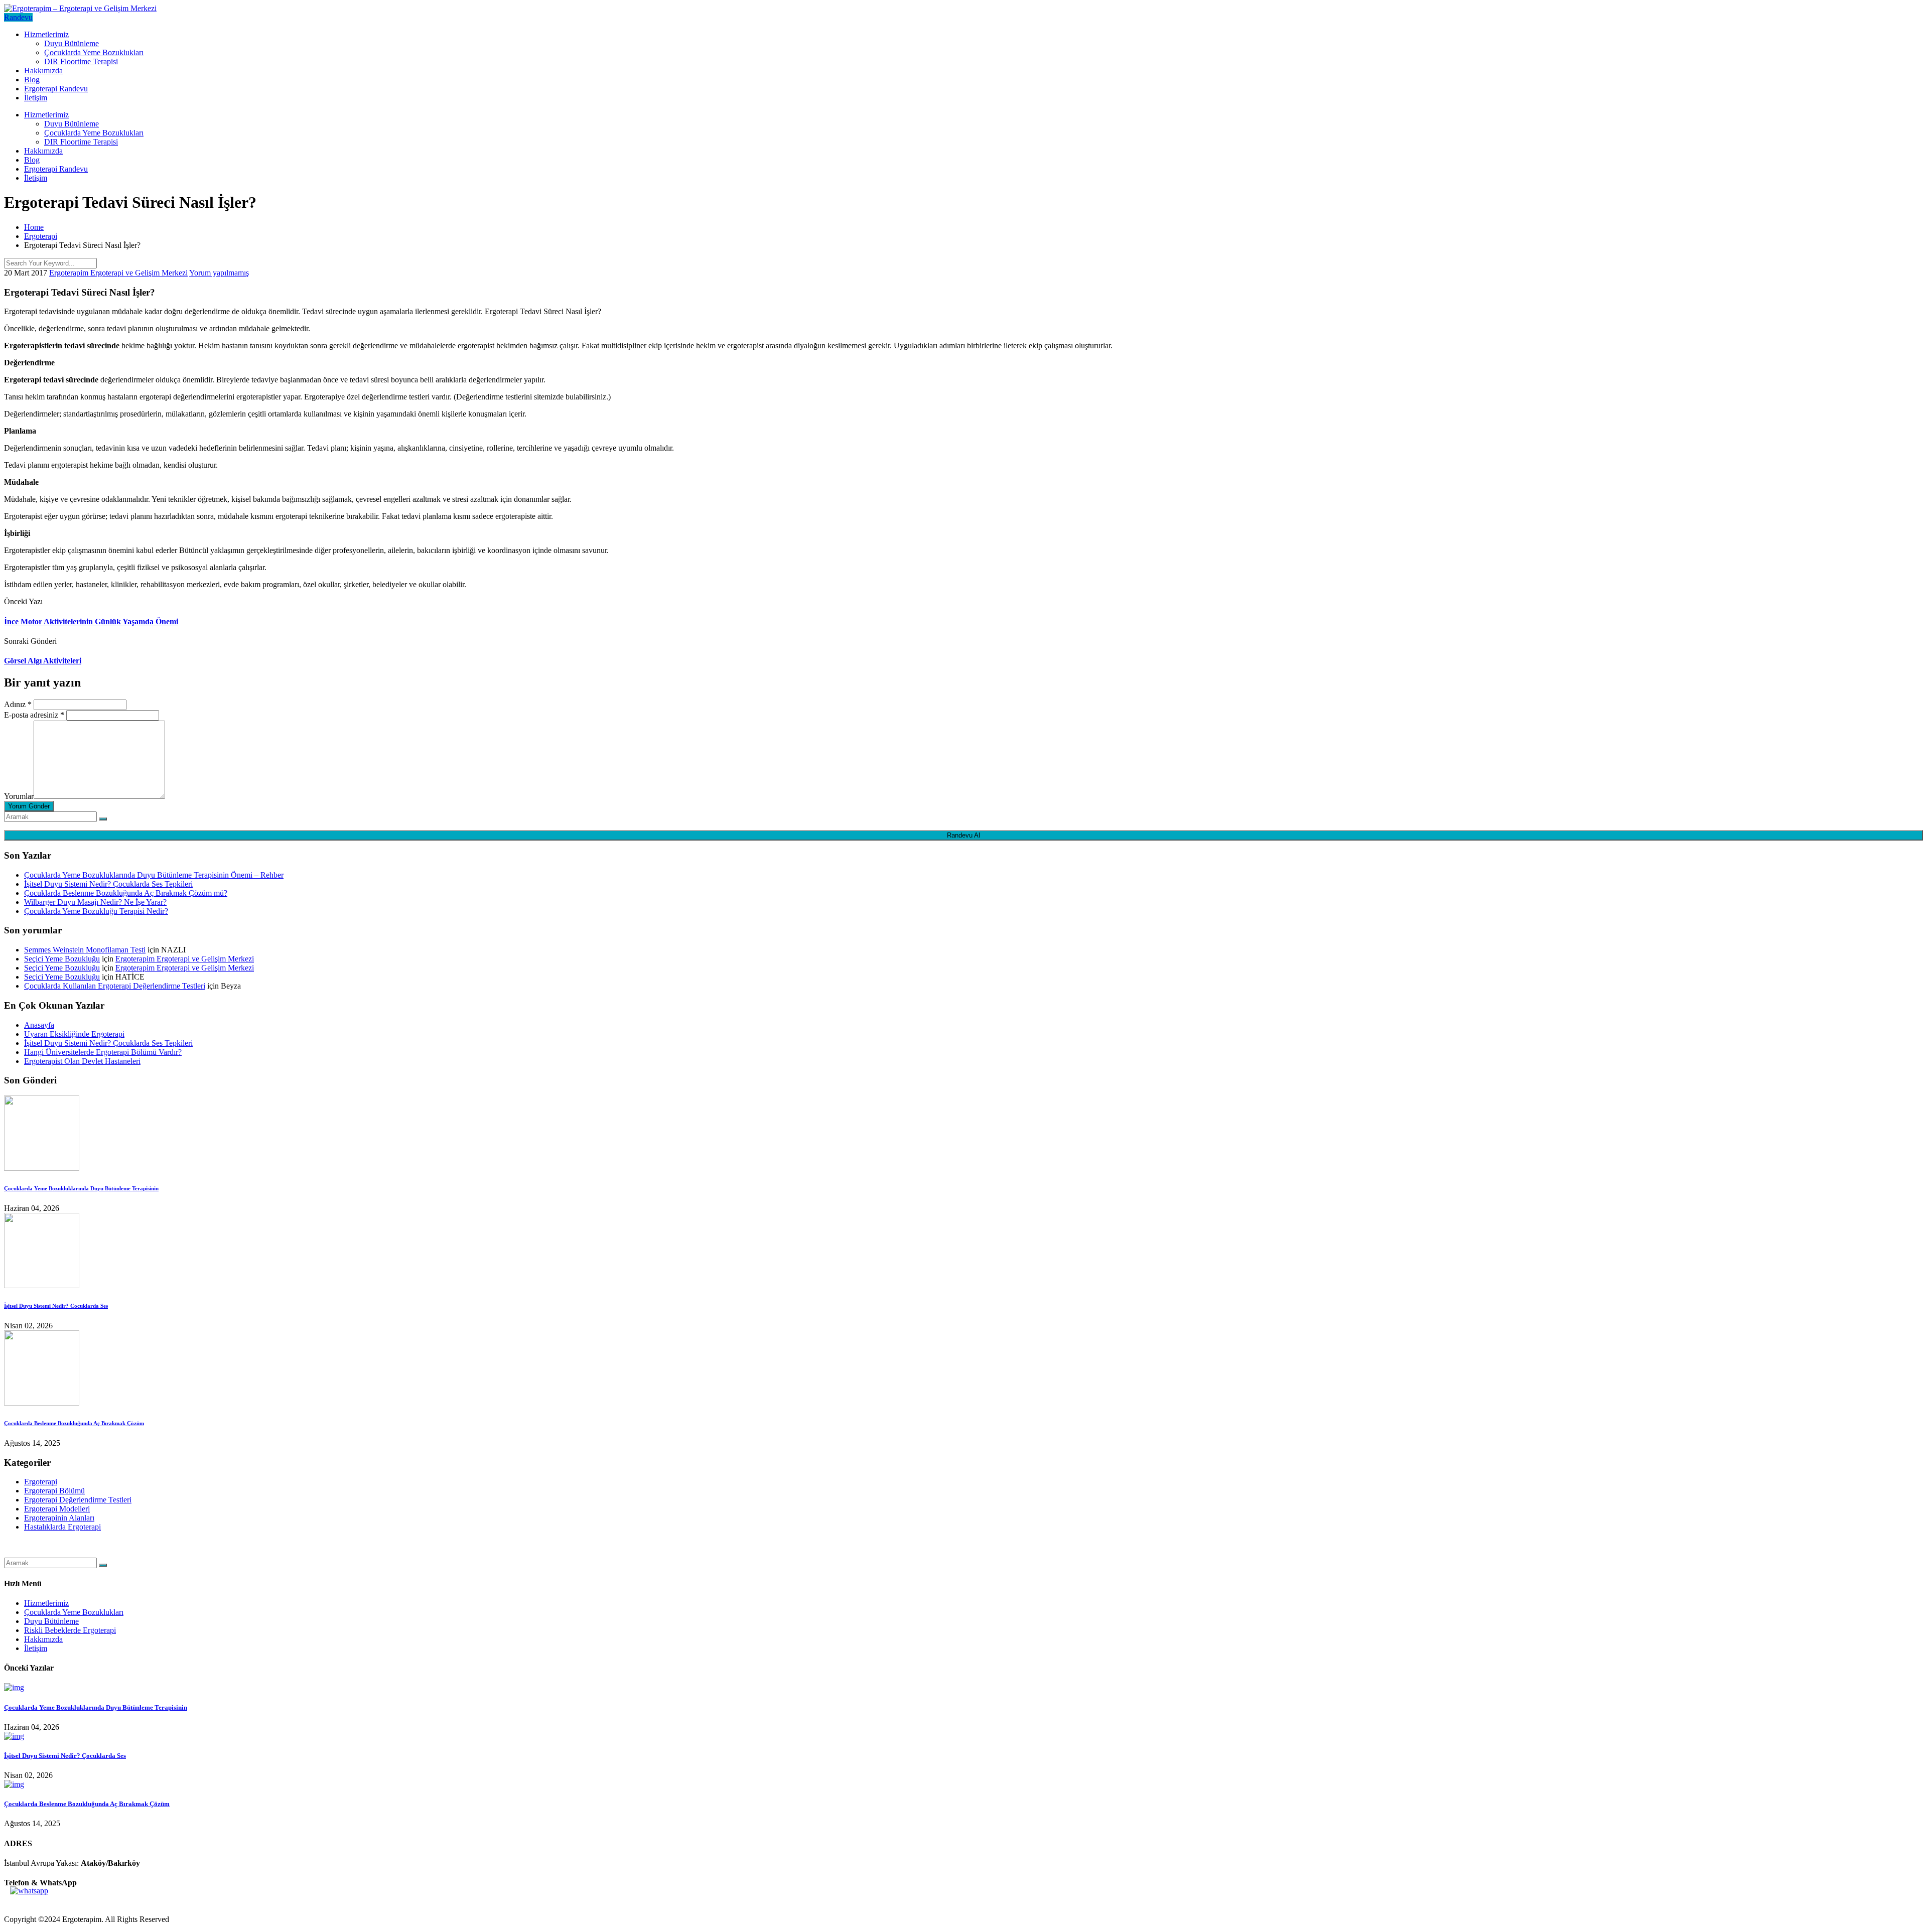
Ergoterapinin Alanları (59, 1518)
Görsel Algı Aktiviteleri (43, 661)
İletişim (36, 98)
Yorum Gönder (29, 806)
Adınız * (18, 704)
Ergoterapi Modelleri (57, 1509)
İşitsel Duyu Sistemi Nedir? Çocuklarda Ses (56, 1306)
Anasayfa (39, 1025)
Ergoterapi (41, 1482)
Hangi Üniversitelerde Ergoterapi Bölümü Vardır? (103, 1052)
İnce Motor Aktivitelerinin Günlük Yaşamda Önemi (91, 622)
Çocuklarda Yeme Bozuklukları (94, 52)
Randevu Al (963, 835)
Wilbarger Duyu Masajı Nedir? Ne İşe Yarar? (95, 902)
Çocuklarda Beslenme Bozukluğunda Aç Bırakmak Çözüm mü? (126, 893)
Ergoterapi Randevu (56, 89)
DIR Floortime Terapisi (81, 61)
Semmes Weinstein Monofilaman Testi (85, 950)
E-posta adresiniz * (34, 715)
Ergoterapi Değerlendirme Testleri (78, 1500)
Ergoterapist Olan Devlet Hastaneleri (82, 1061)
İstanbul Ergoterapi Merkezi (48, 1553)
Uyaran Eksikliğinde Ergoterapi (74, 1034)
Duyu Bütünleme (72, 43)
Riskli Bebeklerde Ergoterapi (70, 1630)
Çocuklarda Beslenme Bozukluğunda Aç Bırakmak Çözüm (74, 1423)
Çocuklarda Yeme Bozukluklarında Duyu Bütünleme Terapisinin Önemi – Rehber (154, 875)
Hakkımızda (43, 71)
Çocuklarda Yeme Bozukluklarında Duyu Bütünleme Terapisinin (81, 1188)
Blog (32, 80)
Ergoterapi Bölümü (54, 1491)
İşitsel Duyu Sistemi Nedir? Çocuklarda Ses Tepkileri (108, 884)
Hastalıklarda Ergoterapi (62, 1527)
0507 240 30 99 (29, 1902)
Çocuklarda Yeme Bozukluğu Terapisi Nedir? (96, 911)
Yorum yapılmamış (219, 273)
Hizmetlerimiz (46, 34)
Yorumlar (19, 796)
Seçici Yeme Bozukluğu (62, 959)
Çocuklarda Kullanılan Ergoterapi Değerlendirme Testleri (115, 986)
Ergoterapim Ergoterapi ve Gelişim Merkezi (118, 273)
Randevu (18, 17)
